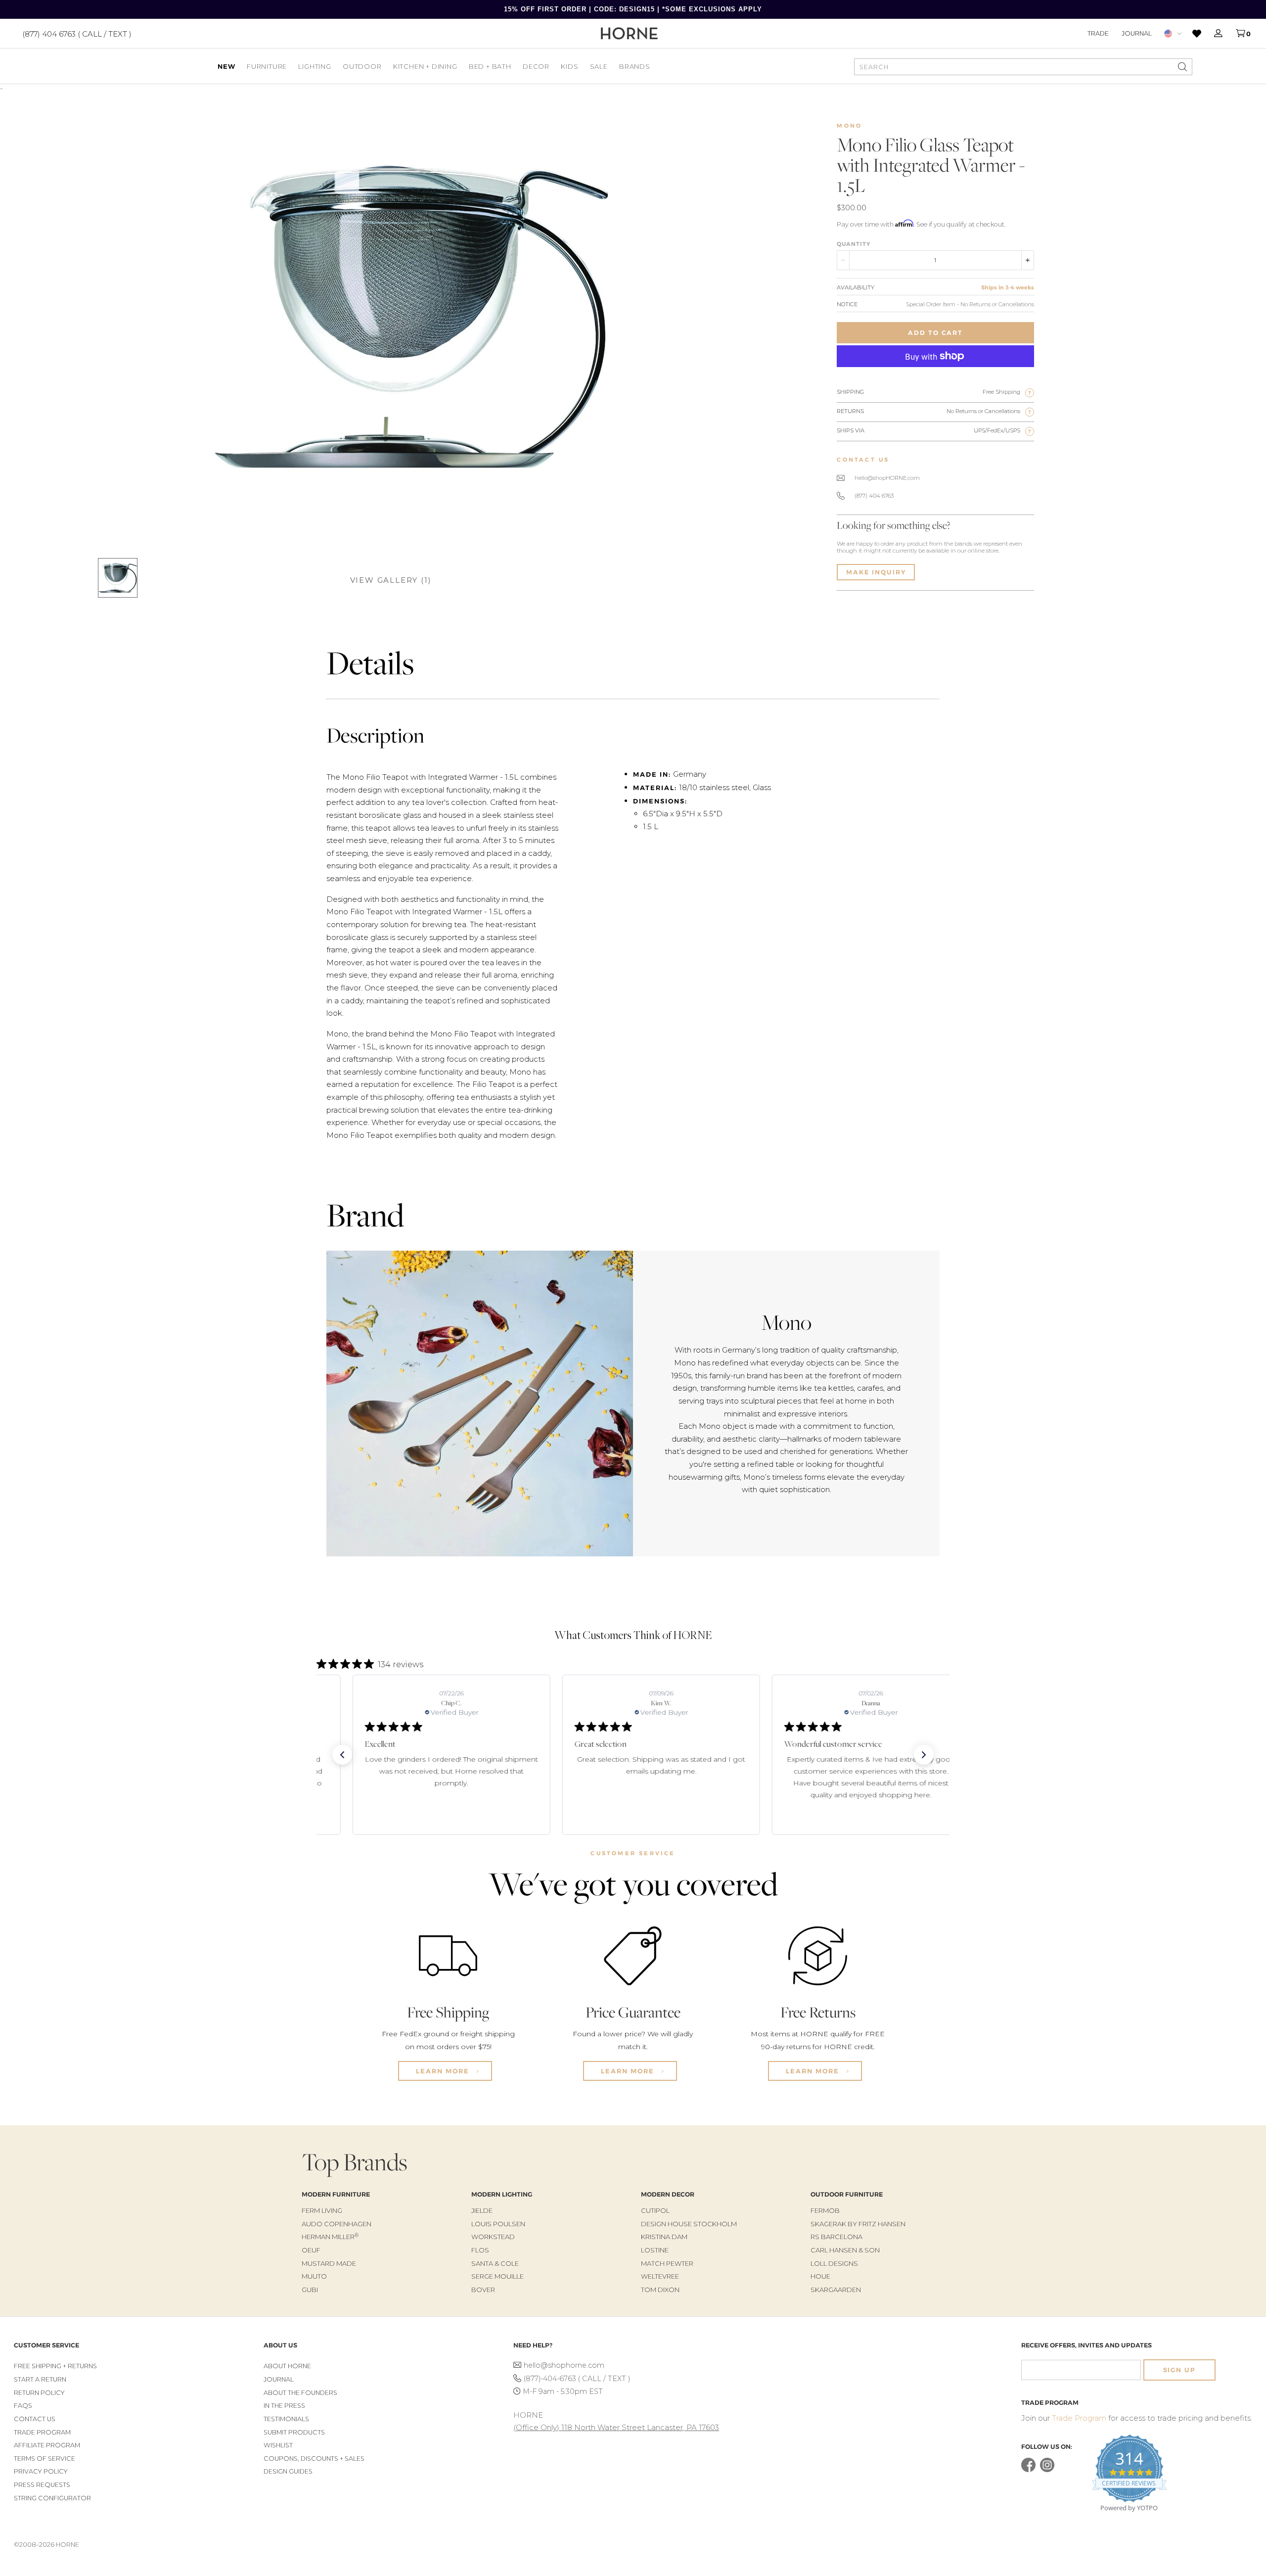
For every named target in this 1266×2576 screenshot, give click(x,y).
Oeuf (311, 2250)
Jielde (482, 2210)
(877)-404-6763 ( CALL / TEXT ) (577, 2379)
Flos (480, 2250)
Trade (1098, 33)
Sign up (1179, 2370)
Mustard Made (329, 2263)
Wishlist (278, 2445)
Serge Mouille (497, 2276)
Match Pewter (667, 2263)
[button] (342, 1755)
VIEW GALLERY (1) (391, 580)
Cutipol (655, 2210)
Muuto (314, 2276)
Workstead (493, 2237)
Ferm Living (322, 2210)
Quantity (854, 244)
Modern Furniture (336, 2194)
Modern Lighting (502, 2194)
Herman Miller (330, 2237)
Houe (820, 2276)
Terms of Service (45, 2459)
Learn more (444, 2071)
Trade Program (42, 2432)
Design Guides (288, 2471)
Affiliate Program (47, 2445)
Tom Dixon (660, 2290)
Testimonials (286, 2419)
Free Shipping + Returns (55, 2366)
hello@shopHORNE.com (887, 478)
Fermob (825, 2210)
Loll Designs (834, 2263)
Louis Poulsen (498, 2224)
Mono (849, 126)
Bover (483, 2290)
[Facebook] (1028, 2470)
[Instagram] (1047, 2470)
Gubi (310, 2290)
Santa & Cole (495, 2263)
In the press (284, 2406)
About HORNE (287, 2366)
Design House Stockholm (689, 2224)
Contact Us (35, 2419)
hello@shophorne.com (564, 2365)
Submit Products (294, 2432)
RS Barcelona (836, 2237)
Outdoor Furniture (847, 2194)
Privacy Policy (41, 2471)
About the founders (300, 2393)
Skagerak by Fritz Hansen (858, 2224)
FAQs (23, 2406)
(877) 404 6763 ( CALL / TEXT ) (77, 33)
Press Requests (42, 2485)
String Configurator (52, 2498)
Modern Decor (668, 2194)
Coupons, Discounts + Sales (314, 2459)
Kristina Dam (664, 2237)
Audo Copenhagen (337, 2224)
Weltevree (660, 2276)
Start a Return (40, 2379)
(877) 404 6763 (874, 496)
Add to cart (935, 333)
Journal (1137, 33)
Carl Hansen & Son (845, 2250)
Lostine (655, 2250)
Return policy (39, 2393)
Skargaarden (836, 2290)
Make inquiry (876, 572)
